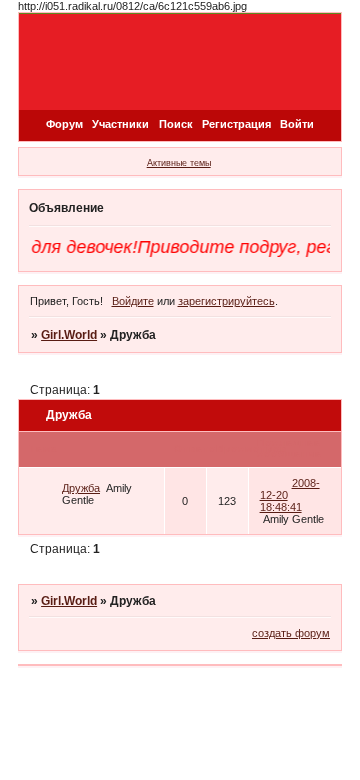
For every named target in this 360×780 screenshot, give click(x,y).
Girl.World (69, 335)
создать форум (291, 633)
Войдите (133, 301)
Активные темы (179, 163)
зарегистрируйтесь (226, 301)
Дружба (81, 488)
